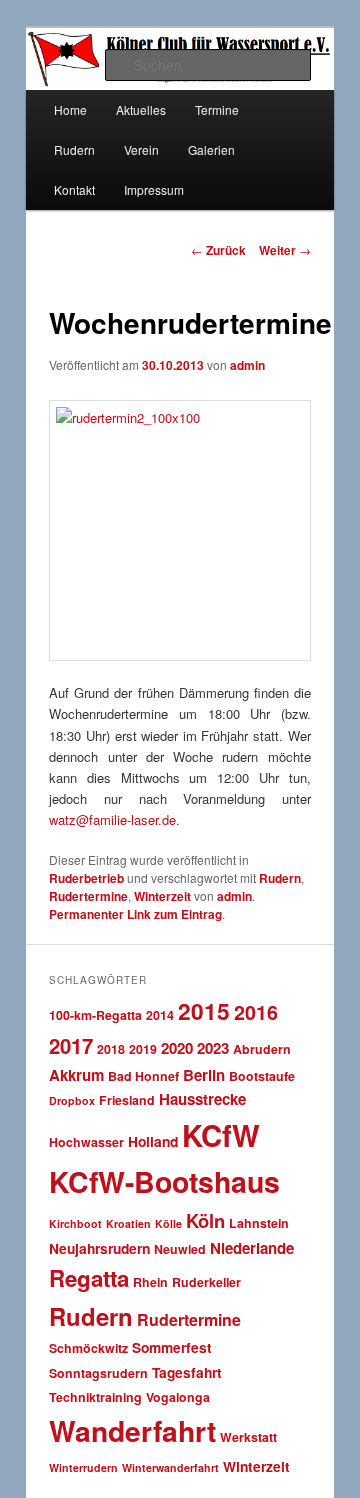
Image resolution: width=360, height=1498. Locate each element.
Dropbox (72, 1100)
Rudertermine (88, 896)
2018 (111, 1049)
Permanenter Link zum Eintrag (135, 914)
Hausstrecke (202, 1099)
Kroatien (128, 1223)
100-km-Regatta (95, 1015)
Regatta (89, 1278)
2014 (160, 1015)
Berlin (204, 1075)
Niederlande (252, 1248)
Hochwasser (86, 1142)
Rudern (74, 149)
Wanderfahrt (132, 1430)
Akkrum (76, 1075)
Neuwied (180, 1249)
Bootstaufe (262, 1076)
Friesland (127, 1100)
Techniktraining (95, 1397)
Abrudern (262, 1049)
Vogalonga (178, 1397)
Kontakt (74, 189)
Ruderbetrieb (86, 878)
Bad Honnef (143, 1076)
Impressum (154, 189)
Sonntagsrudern (98, 1373)
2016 (256, 1012)
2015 (204, 1010)
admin (247, 365)
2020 (177, 1048)
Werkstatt (248, 1437)
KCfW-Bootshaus (164, 1181)
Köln (205, 1220)
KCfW (221, 1135)
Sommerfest (172, 1347)
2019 (143, 1049)
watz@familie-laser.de (112, 819)
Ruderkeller (206, 1282)
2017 (71, 1045)
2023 (213, 1048)
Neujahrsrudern (99, 1248)
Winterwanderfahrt (170, 1467)
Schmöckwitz (88, 1348)
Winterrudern (83, 1467)
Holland (153, 1141)
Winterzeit (162, 896)
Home (70, 109)
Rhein (150, 1282)
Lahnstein (259, 1223)
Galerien (211, 149)
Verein (141, 149)
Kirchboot (75, 1223)
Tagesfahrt (187, 1372)
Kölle (168, 1223)
